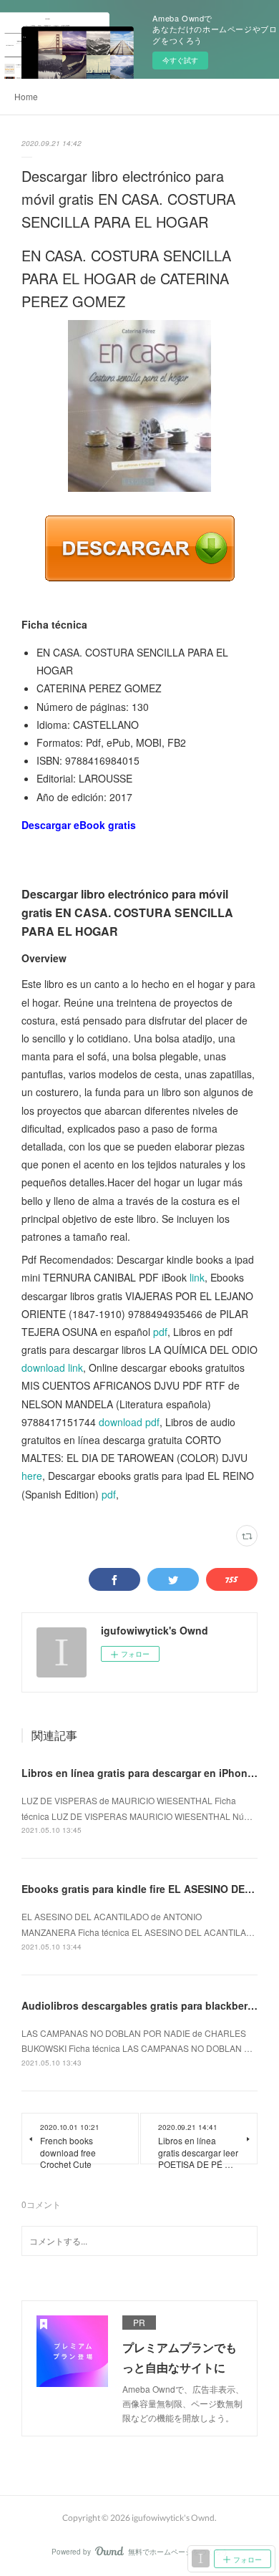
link (197, 1277)
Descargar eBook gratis (79, 825)
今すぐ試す (180, 60)
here (32, 1476)
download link (52, 1367)
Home (26, 96)
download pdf (129, 1422)
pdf (160, 1332)
